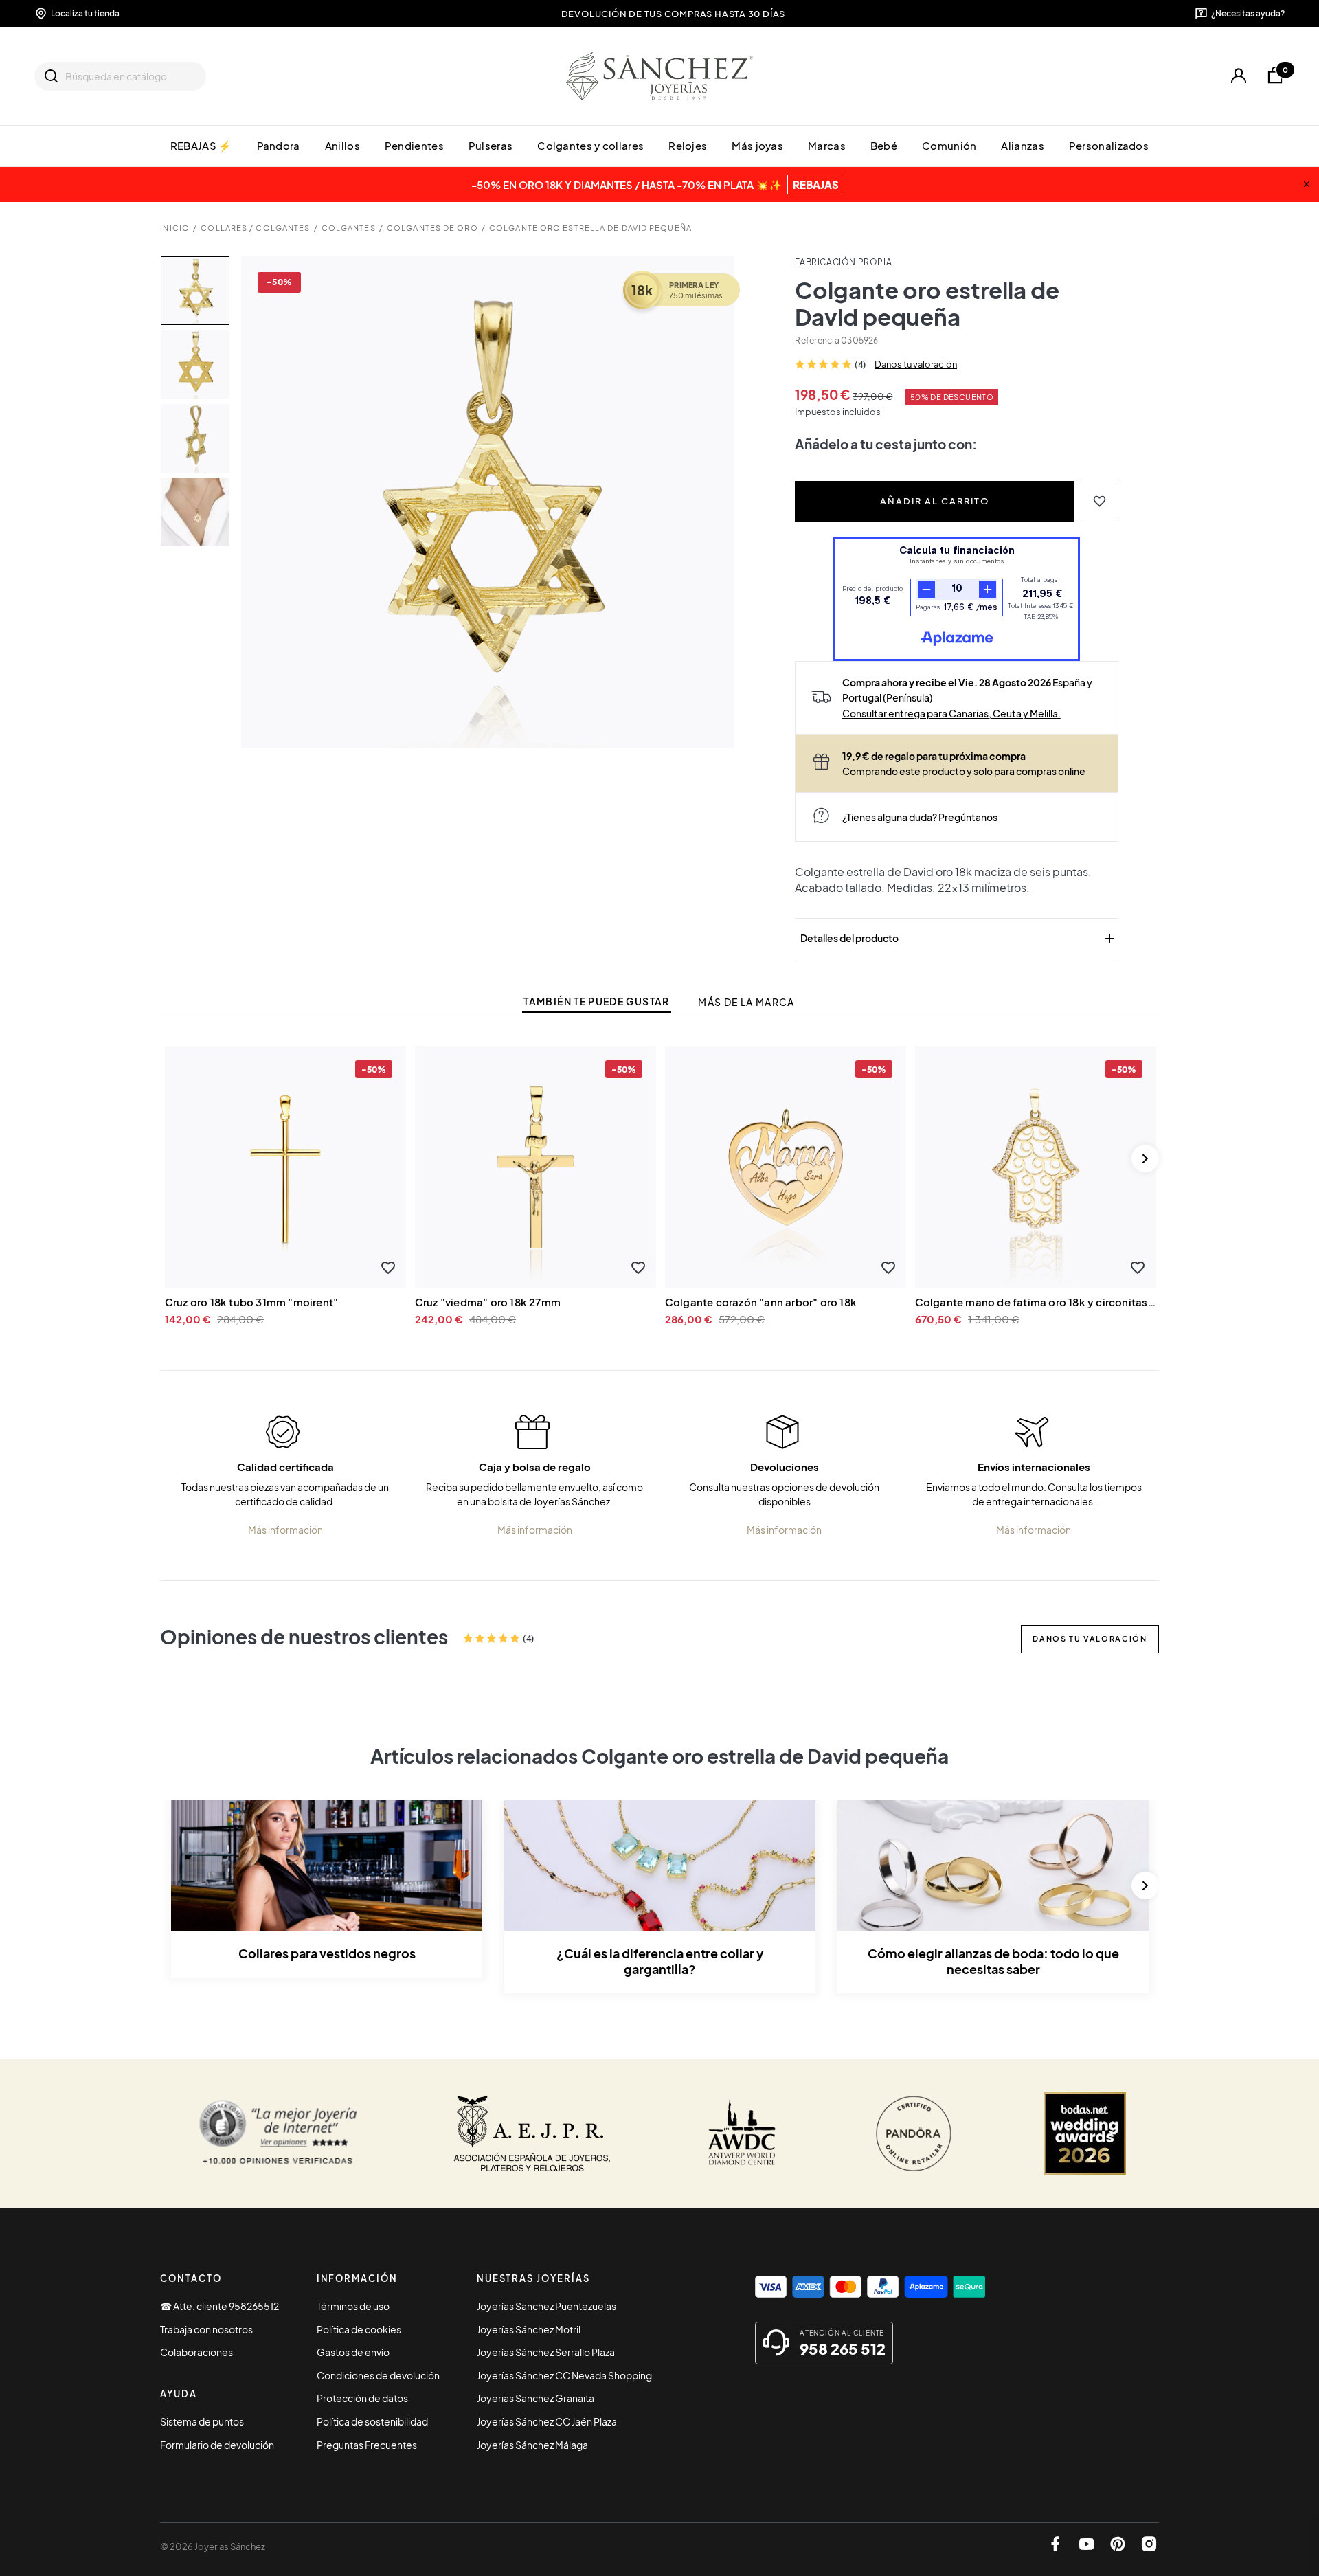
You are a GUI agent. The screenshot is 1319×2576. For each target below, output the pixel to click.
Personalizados (1109, 145)
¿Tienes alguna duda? (920, 817)
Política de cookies (359, 2329)
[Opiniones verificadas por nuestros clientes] (278, 2133)
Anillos (342, 145)
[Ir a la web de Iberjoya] (532, 2133)
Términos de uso (353, 2306)
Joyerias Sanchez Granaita (536, 2398)
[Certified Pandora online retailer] (914, 2133)
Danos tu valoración (916, 364)
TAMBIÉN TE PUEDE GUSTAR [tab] (596, 1001)
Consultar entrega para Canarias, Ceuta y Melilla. (951, 713)
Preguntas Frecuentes (367, 2445)
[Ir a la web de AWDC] (742, 2133)
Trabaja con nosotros (206, 2329)
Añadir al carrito (935, 501)
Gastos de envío (353, 2352)
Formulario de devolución (217, 2445)
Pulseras (491, 145)
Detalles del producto (959, 939)
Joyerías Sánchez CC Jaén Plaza (547, 2421)
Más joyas (757, 145)
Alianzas (1022, 145)
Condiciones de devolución (378, 2375)
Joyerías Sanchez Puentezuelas (546, 2306)
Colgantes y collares (590, 145)
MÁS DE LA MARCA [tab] (746, 1002)
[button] (1100, 501)
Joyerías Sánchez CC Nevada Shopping (564, 2375)
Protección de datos (362, 2398)
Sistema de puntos (202, 2421)
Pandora (279, 145)
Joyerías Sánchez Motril (529, 2329)
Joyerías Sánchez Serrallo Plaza (546, 2352)
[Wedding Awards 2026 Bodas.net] (1085, 2133)
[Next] (1145, 1158)
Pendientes (414, 145)
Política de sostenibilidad (372, 2421)
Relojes (688, 145)
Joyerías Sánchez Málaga (532, 2445)
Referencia (817, 340)
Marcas (827, 145)
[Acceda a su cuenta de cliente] (1238, 76)
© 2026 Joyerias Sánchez (213, 2546)
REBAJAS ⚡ (201, 145)
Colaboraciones (196, 2352)
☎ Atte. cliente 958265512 (219, 2306)
